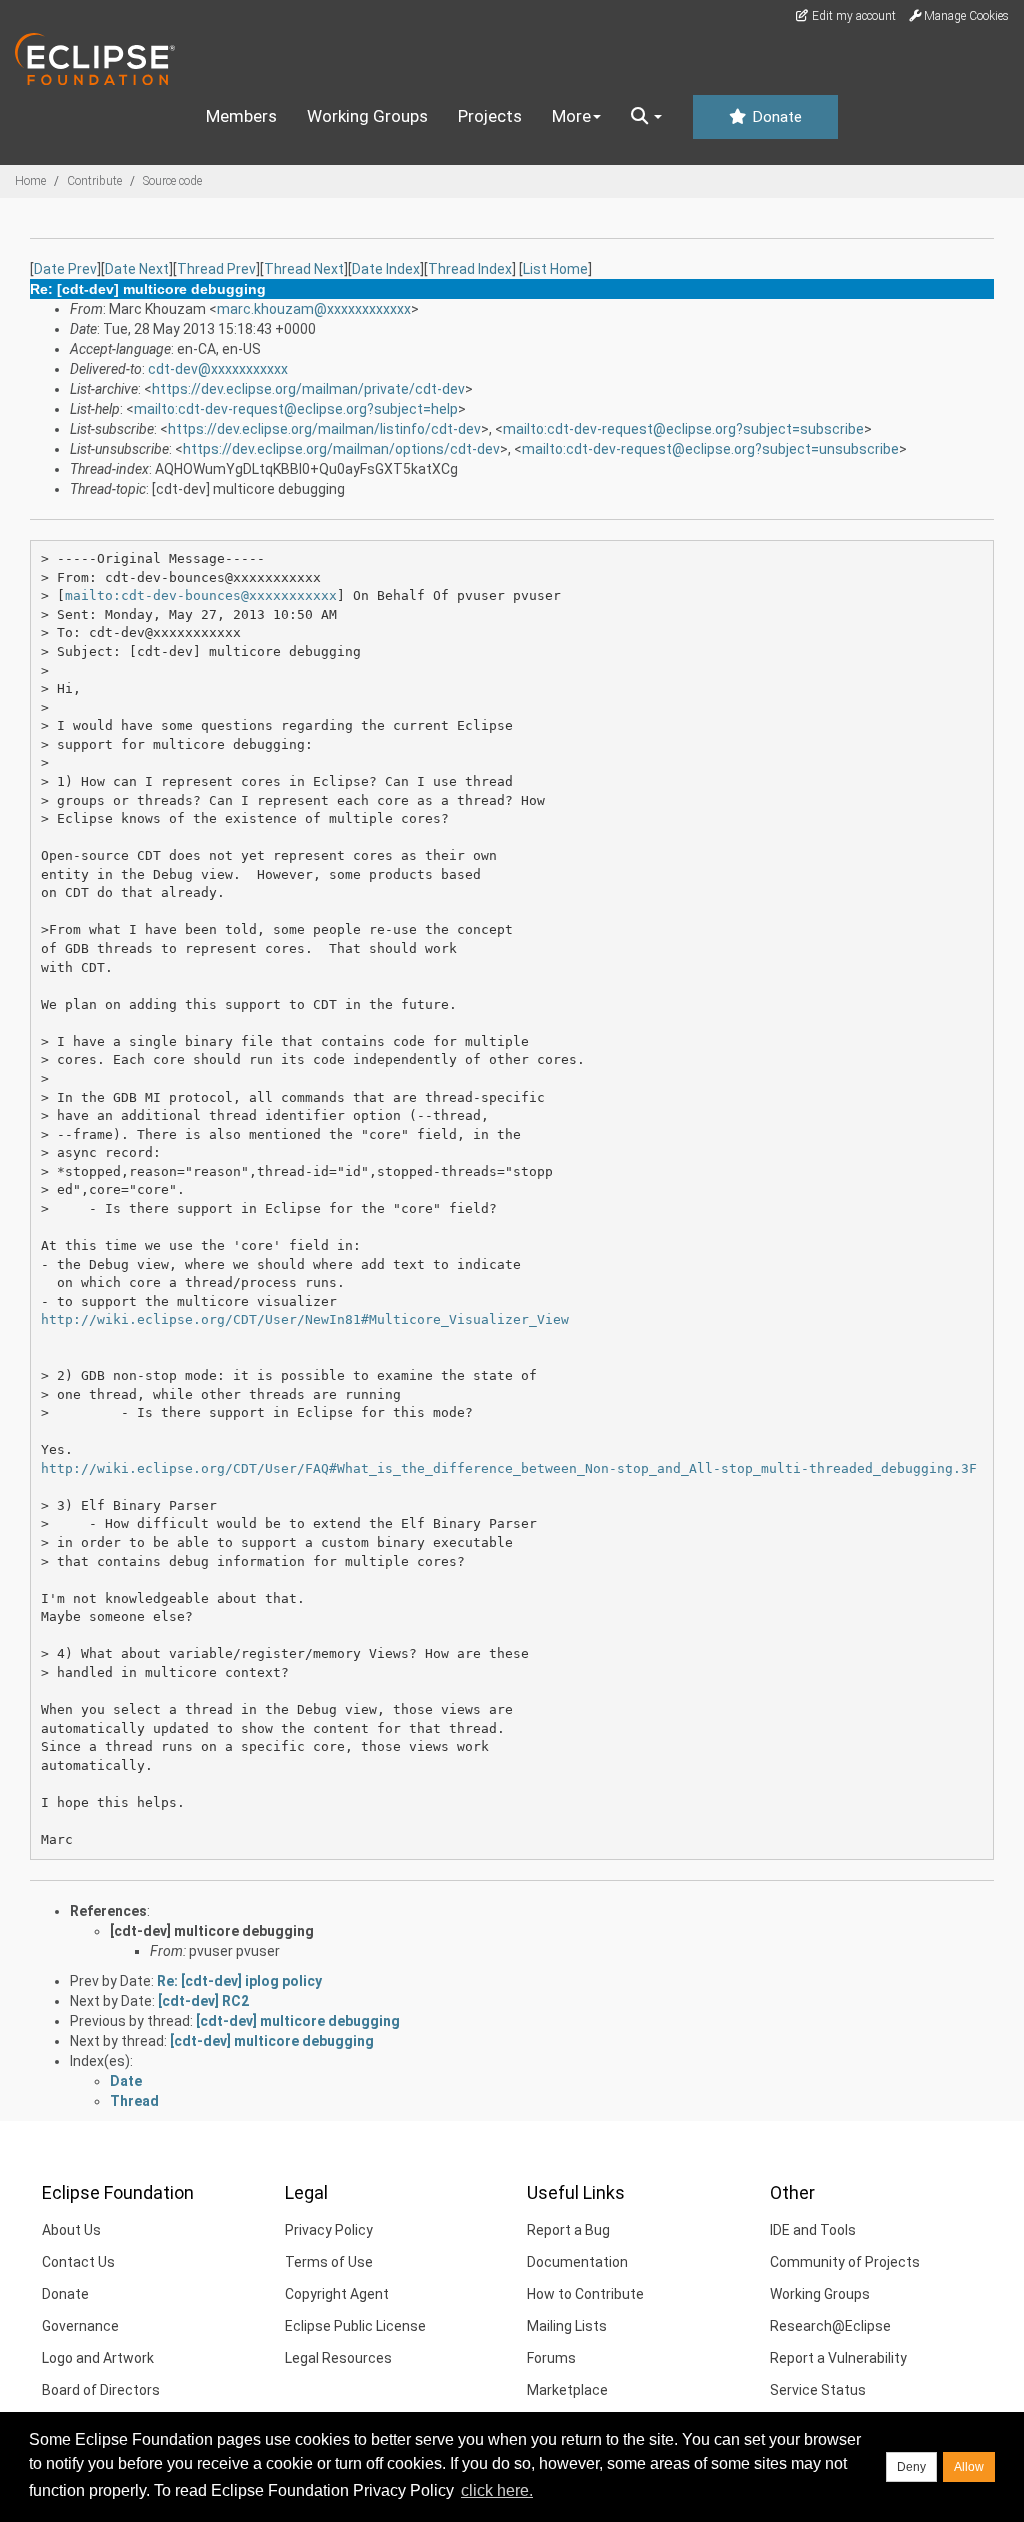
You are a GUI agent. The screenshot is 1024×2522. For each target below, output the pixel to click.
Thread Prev (216, 269)
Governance (80, 2326)
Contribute (94, 181)
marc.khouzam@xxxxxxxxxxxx (314, 309)
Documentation (577, 2262)
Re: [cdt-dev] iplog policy (239, 1981)
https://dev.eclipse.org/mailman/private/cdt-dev (308, 389)
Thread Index (470, 269)
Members (241, 116)
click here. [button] (497, 2490)
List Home (555, 269)
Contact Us (78, 2262)
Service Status (818, 2390)
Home (30, 181)
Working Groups (367, 116)
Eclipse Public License (355, 2326)
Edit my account (852, 16)
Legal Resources (338, 2358)
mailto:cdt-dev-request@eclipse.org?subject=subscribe (683, 429)
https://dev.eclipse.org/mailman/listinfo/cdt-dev (324, 429)
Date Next (137, 269)
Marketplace (567, 2390)
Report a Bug (568, 2230)
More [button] (571, 116)
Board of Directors (101, 2390)
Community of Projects (845, 2262)
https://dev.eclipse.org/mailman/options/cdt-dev (341, 449)
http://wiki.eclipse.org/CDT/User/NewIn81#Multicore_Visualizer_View (305, 1319)
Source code (172, 181)
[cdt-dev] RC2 (203, 2001)
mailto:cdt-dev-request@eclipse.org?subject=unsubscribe (710, 449)
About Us (71, 2230)
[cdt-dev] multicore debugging (212, 1931)
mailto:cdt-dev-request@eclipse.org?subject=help (296, 409)
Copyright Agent (337, 2294)
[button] (646, 117)
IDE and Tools (813, 2230)
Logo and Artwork (98, 2358)
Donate (775, 117)
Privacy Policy (329, 2230)
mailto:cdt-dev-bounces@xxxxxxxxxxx (201, 595)
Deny (911, 2467)
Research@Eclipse (830, 2326)
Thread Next (304, 269)
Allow (969, 2467)
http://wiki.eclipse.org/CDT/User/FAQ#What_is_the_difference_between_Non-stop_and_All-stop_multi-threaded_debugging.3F (509, 1468)
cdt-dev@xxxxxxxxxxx (218, 369)
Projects (490, 116)
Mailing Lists (567, 2326)
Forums (551, 2358)
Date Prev (65, 269)
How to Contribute (585, 2294)
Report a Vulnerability (838, 2358)
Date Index (386, 269)
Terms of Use (329, 2262)
